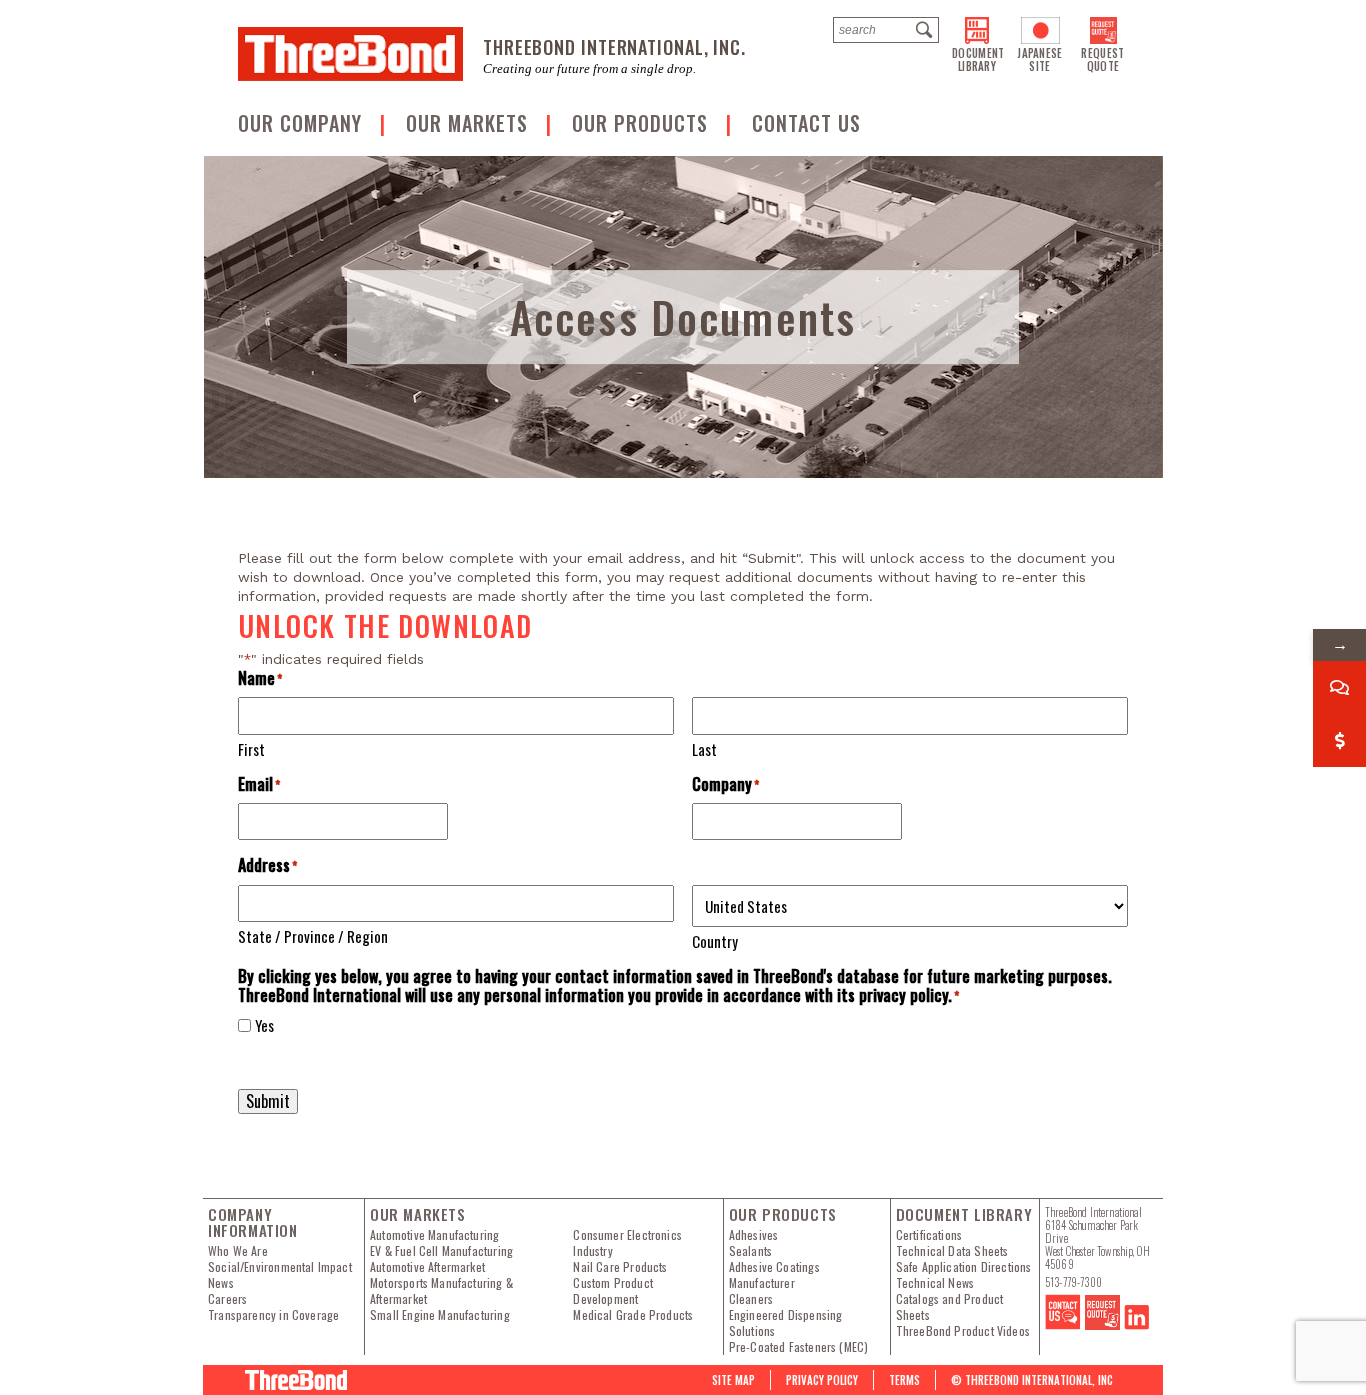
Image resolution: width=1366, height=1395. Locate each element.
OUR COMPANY (303, 123)
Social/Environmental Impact (280, 1267)
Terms (904, 1380)
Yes (264, 1025)
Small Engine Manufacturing (440, 1315)
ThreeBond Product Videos (963, 1331)
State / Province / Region (313, 935)
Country (715, 940)
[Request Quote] (1102, 1324)
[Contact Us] (1339, 687)
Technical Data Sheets (952, 1251)
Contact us (806, 123)
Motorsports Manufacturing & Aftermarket (441, 1291)
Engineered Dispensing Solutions (786, 1323)
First (251, 748)
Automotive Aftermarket (427, 1267)
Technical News (935, 1283)
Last (704, 748)
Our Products (643, 123)
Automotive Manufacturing (434, 1235)
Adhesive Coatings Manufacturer (774, 1275)
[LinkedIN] (1136, 1324)
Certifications (929, 1235)
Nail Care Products (620, 1267)
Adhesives (754, 1235)
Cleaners (751, 1299)
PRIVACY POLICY (822, 1380)
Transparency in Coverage (273, 1315)
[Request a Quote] (1339, 740)
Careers (227, 1299)
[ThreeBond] (350, 54)
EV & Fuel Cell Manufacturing (441, 1251)
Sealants (750, 1251)
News (221, 1283)
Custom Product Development (613, 1291)
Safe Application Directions (964, 1267)
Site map (733, 1380)
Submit (268, 1101)
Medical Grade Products (633, 1315)
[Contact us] (1063, 1324)
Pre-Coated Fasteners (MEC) (799, 1347)
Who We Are (238, 1251)
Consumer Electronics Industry (627, 1243)
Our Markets (470, 123)
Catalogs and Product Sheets (950, 1307)
